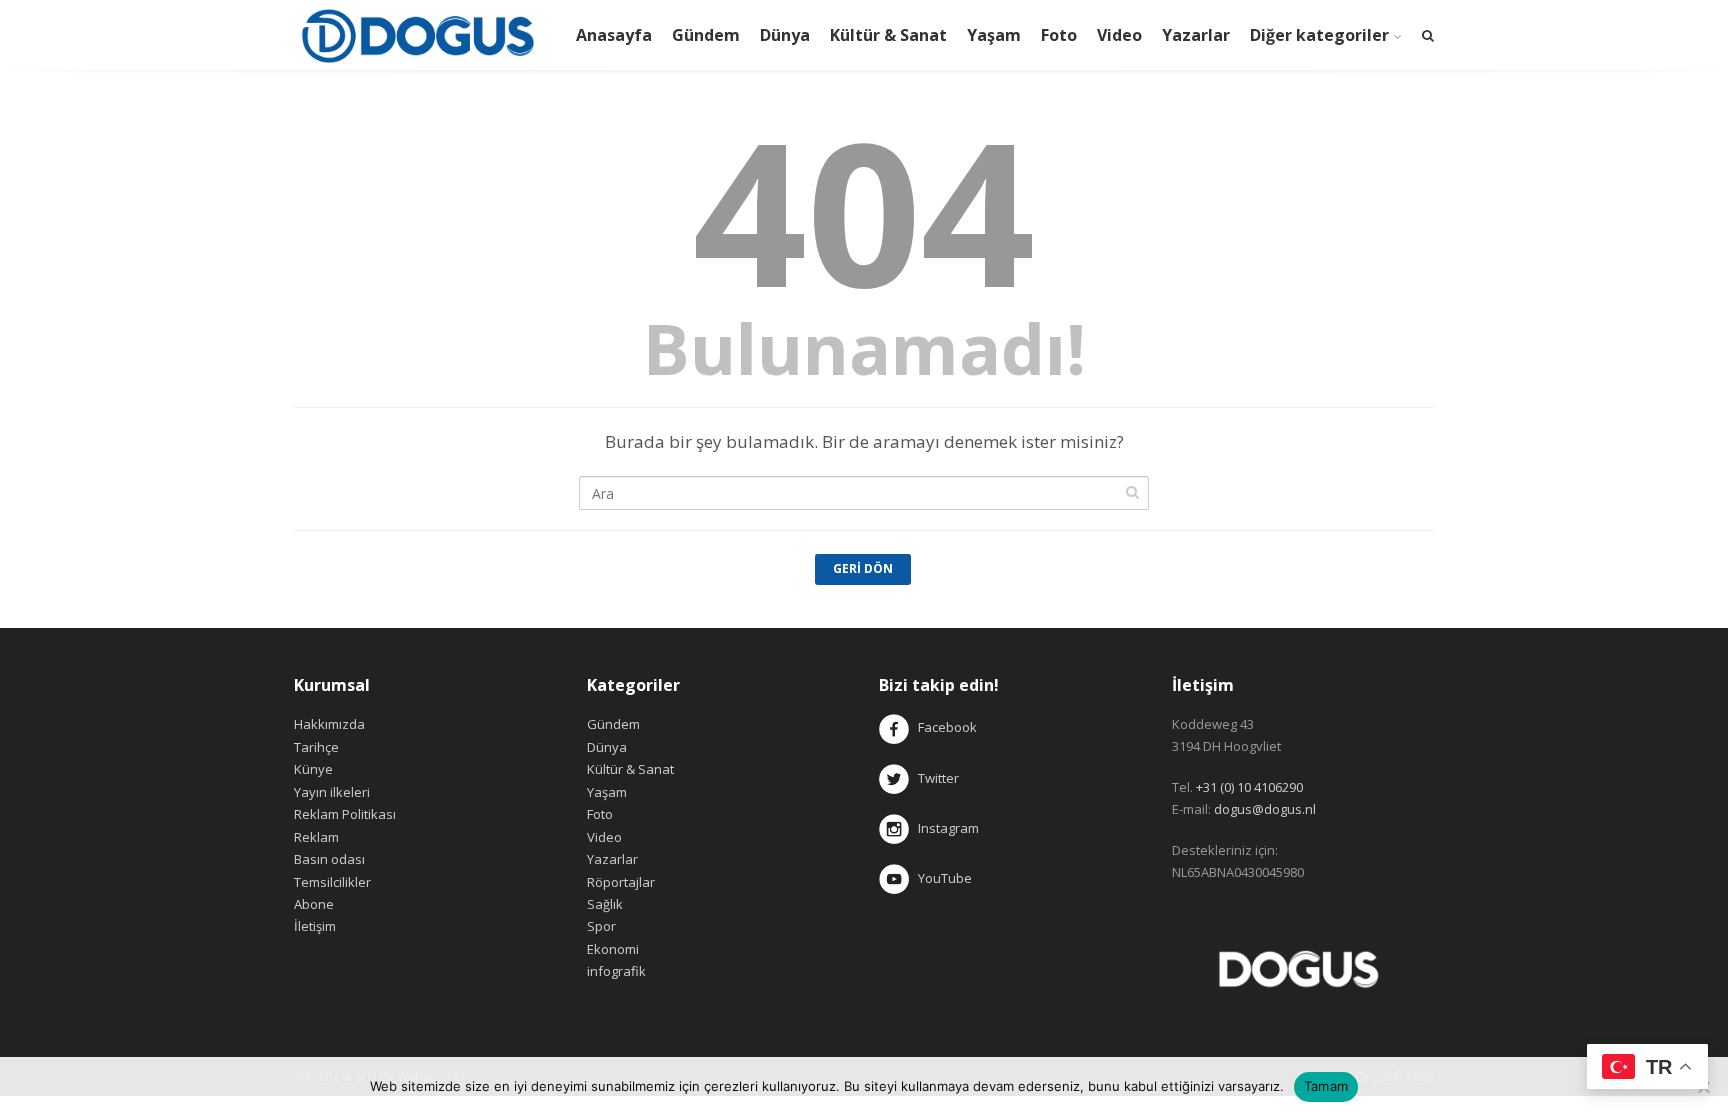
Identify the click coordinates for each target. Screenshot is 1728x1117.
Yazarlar (1196, 35)
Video (1119, 35)
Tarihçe (316, 747)
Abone (314, 904)
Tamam (1326, 1086)
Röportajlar (621, 882)
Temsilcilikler (332, 882)
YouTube (940, 878)
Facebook (947, 728)
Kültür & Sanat (888, 35)
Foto (1059, 35)
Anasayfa (614, 35)
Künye (313, 769)
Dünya (785, 35)
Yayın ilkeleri (332, 792)
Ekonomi (613, 949)
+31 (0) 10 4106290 (1249, 787)
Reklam (316, 837)
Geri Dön (863, 568)
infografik (616, 971)
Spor (601, 926)
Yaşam (994, 35)
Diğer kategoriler (1319, 35)
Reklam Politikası (345, 814)
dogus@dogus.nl (1265, 809)
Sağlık (605, 904)
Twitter (934, 778)
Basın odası (329, 859)
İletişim (315, 926)
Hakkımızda (329, 724)
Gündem (706, 35)
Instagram (945, 828)
